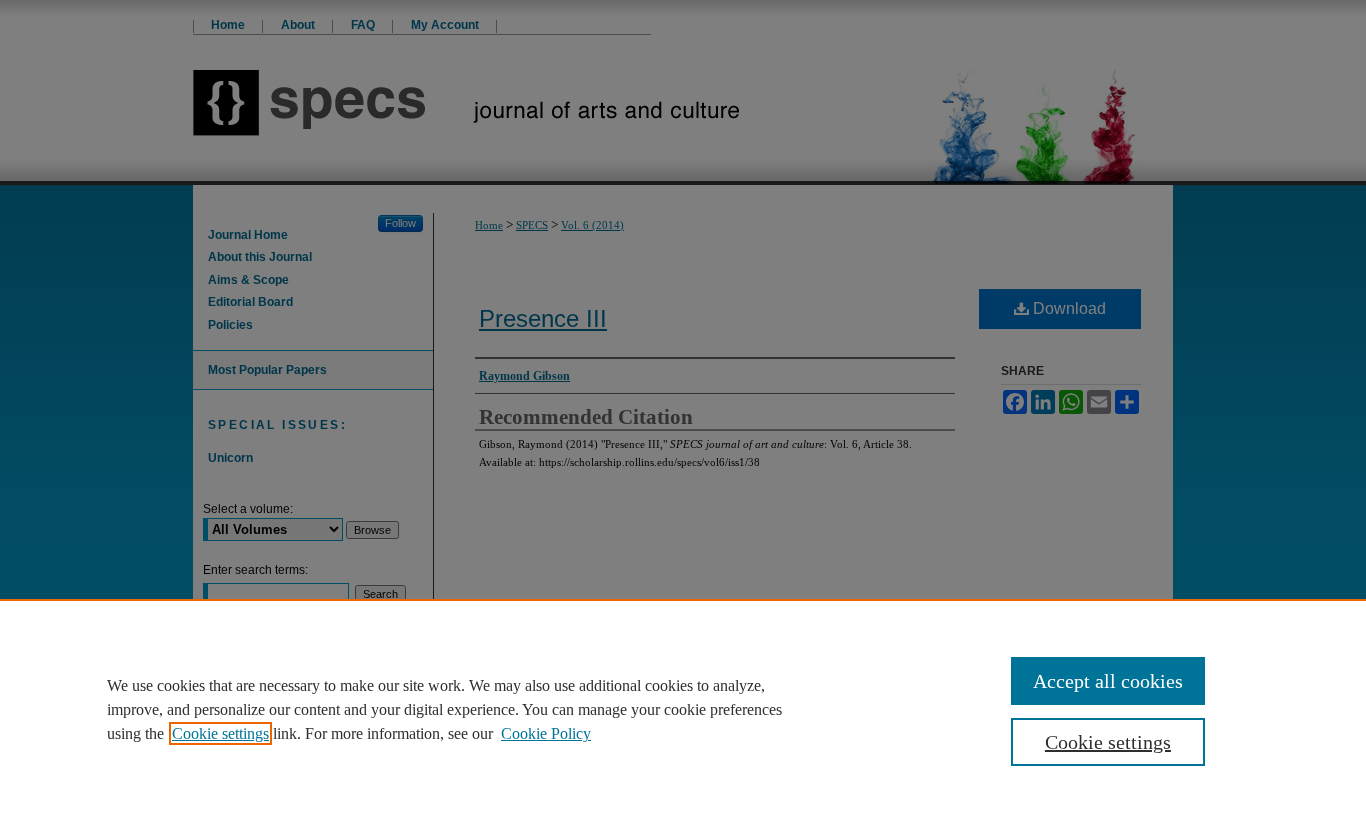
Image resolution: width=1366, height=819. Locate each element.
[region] (683, 709)
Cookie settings (220, 733)
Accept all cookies (1108, 681)
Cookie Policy (546, 733)
